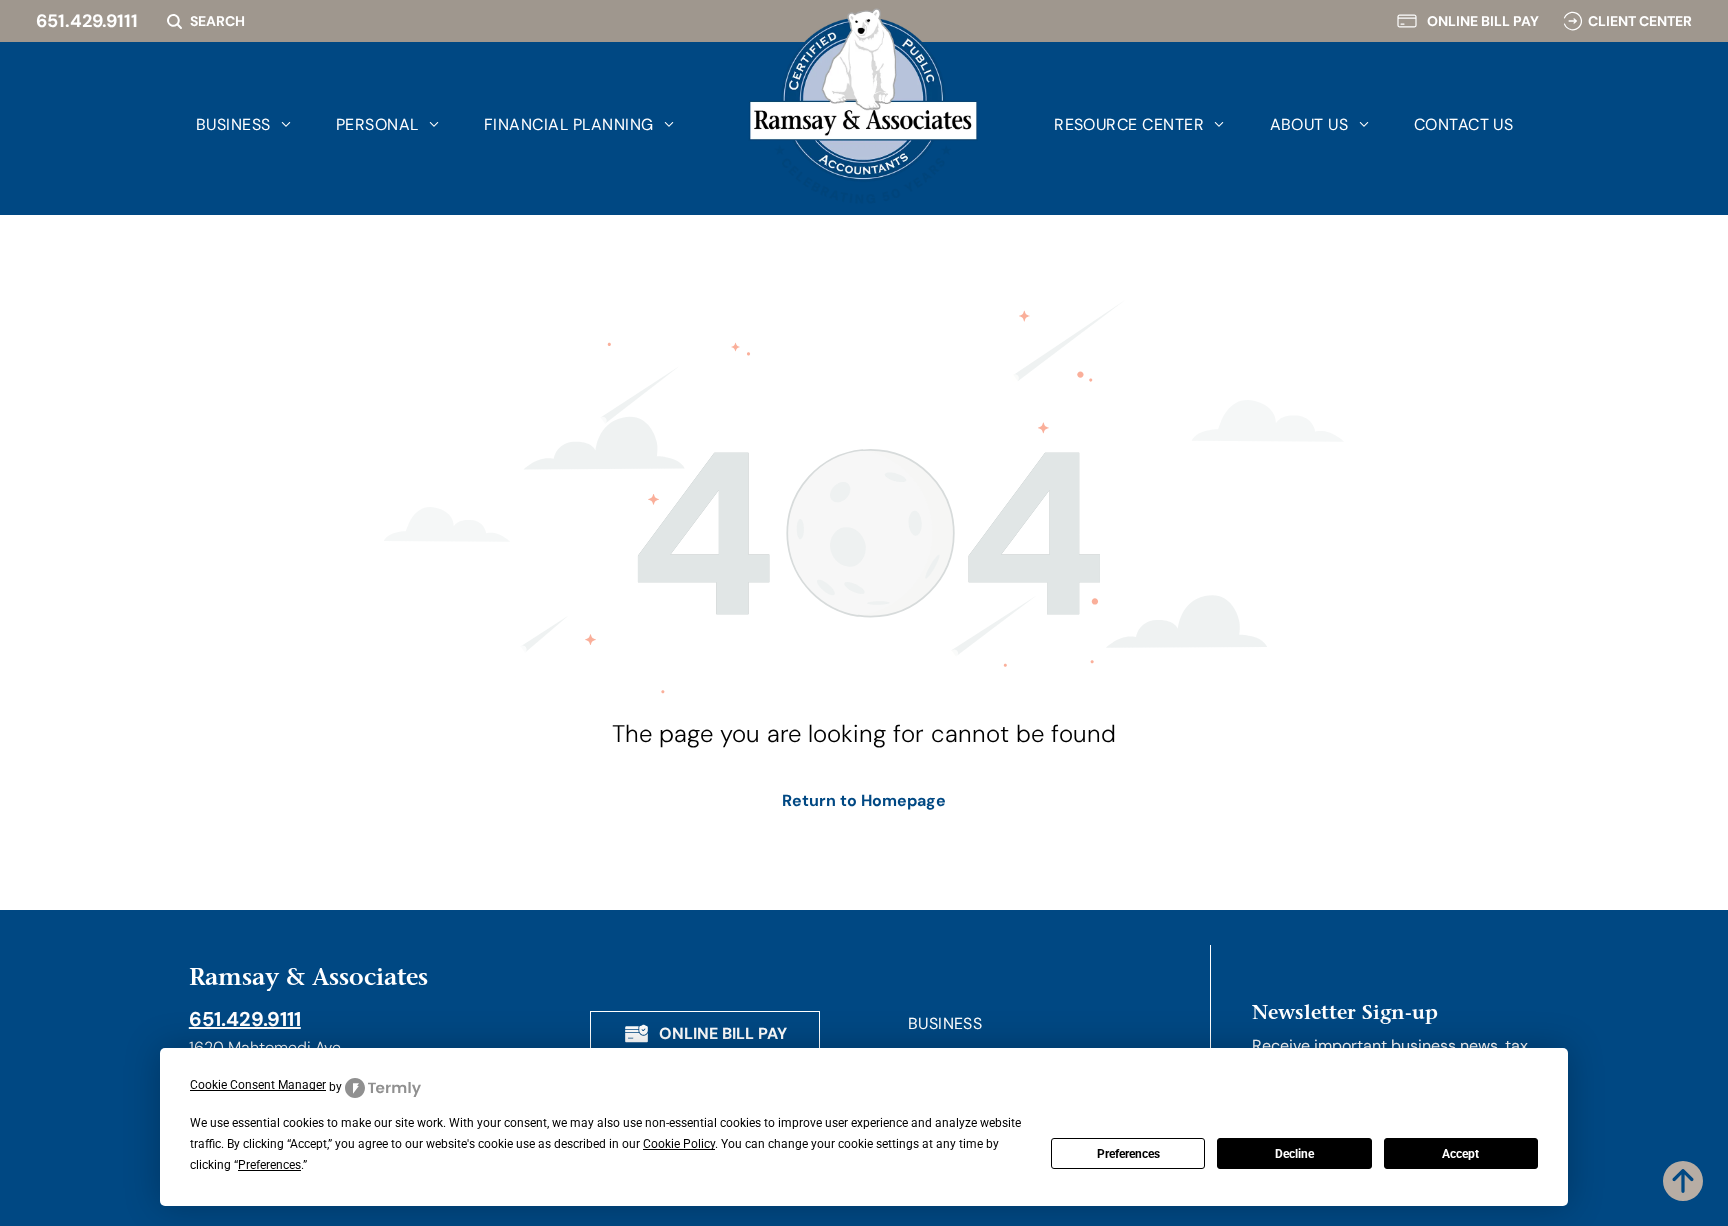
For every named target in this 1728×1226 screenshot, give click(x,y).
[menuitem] (221, 124)
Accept (1460, 1154)
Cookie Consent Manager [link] (258, 1085)
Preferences (1128, 1154)
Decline (1294, 1154)
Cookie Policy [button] (679, 1144)
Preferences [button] (269, 1165)
